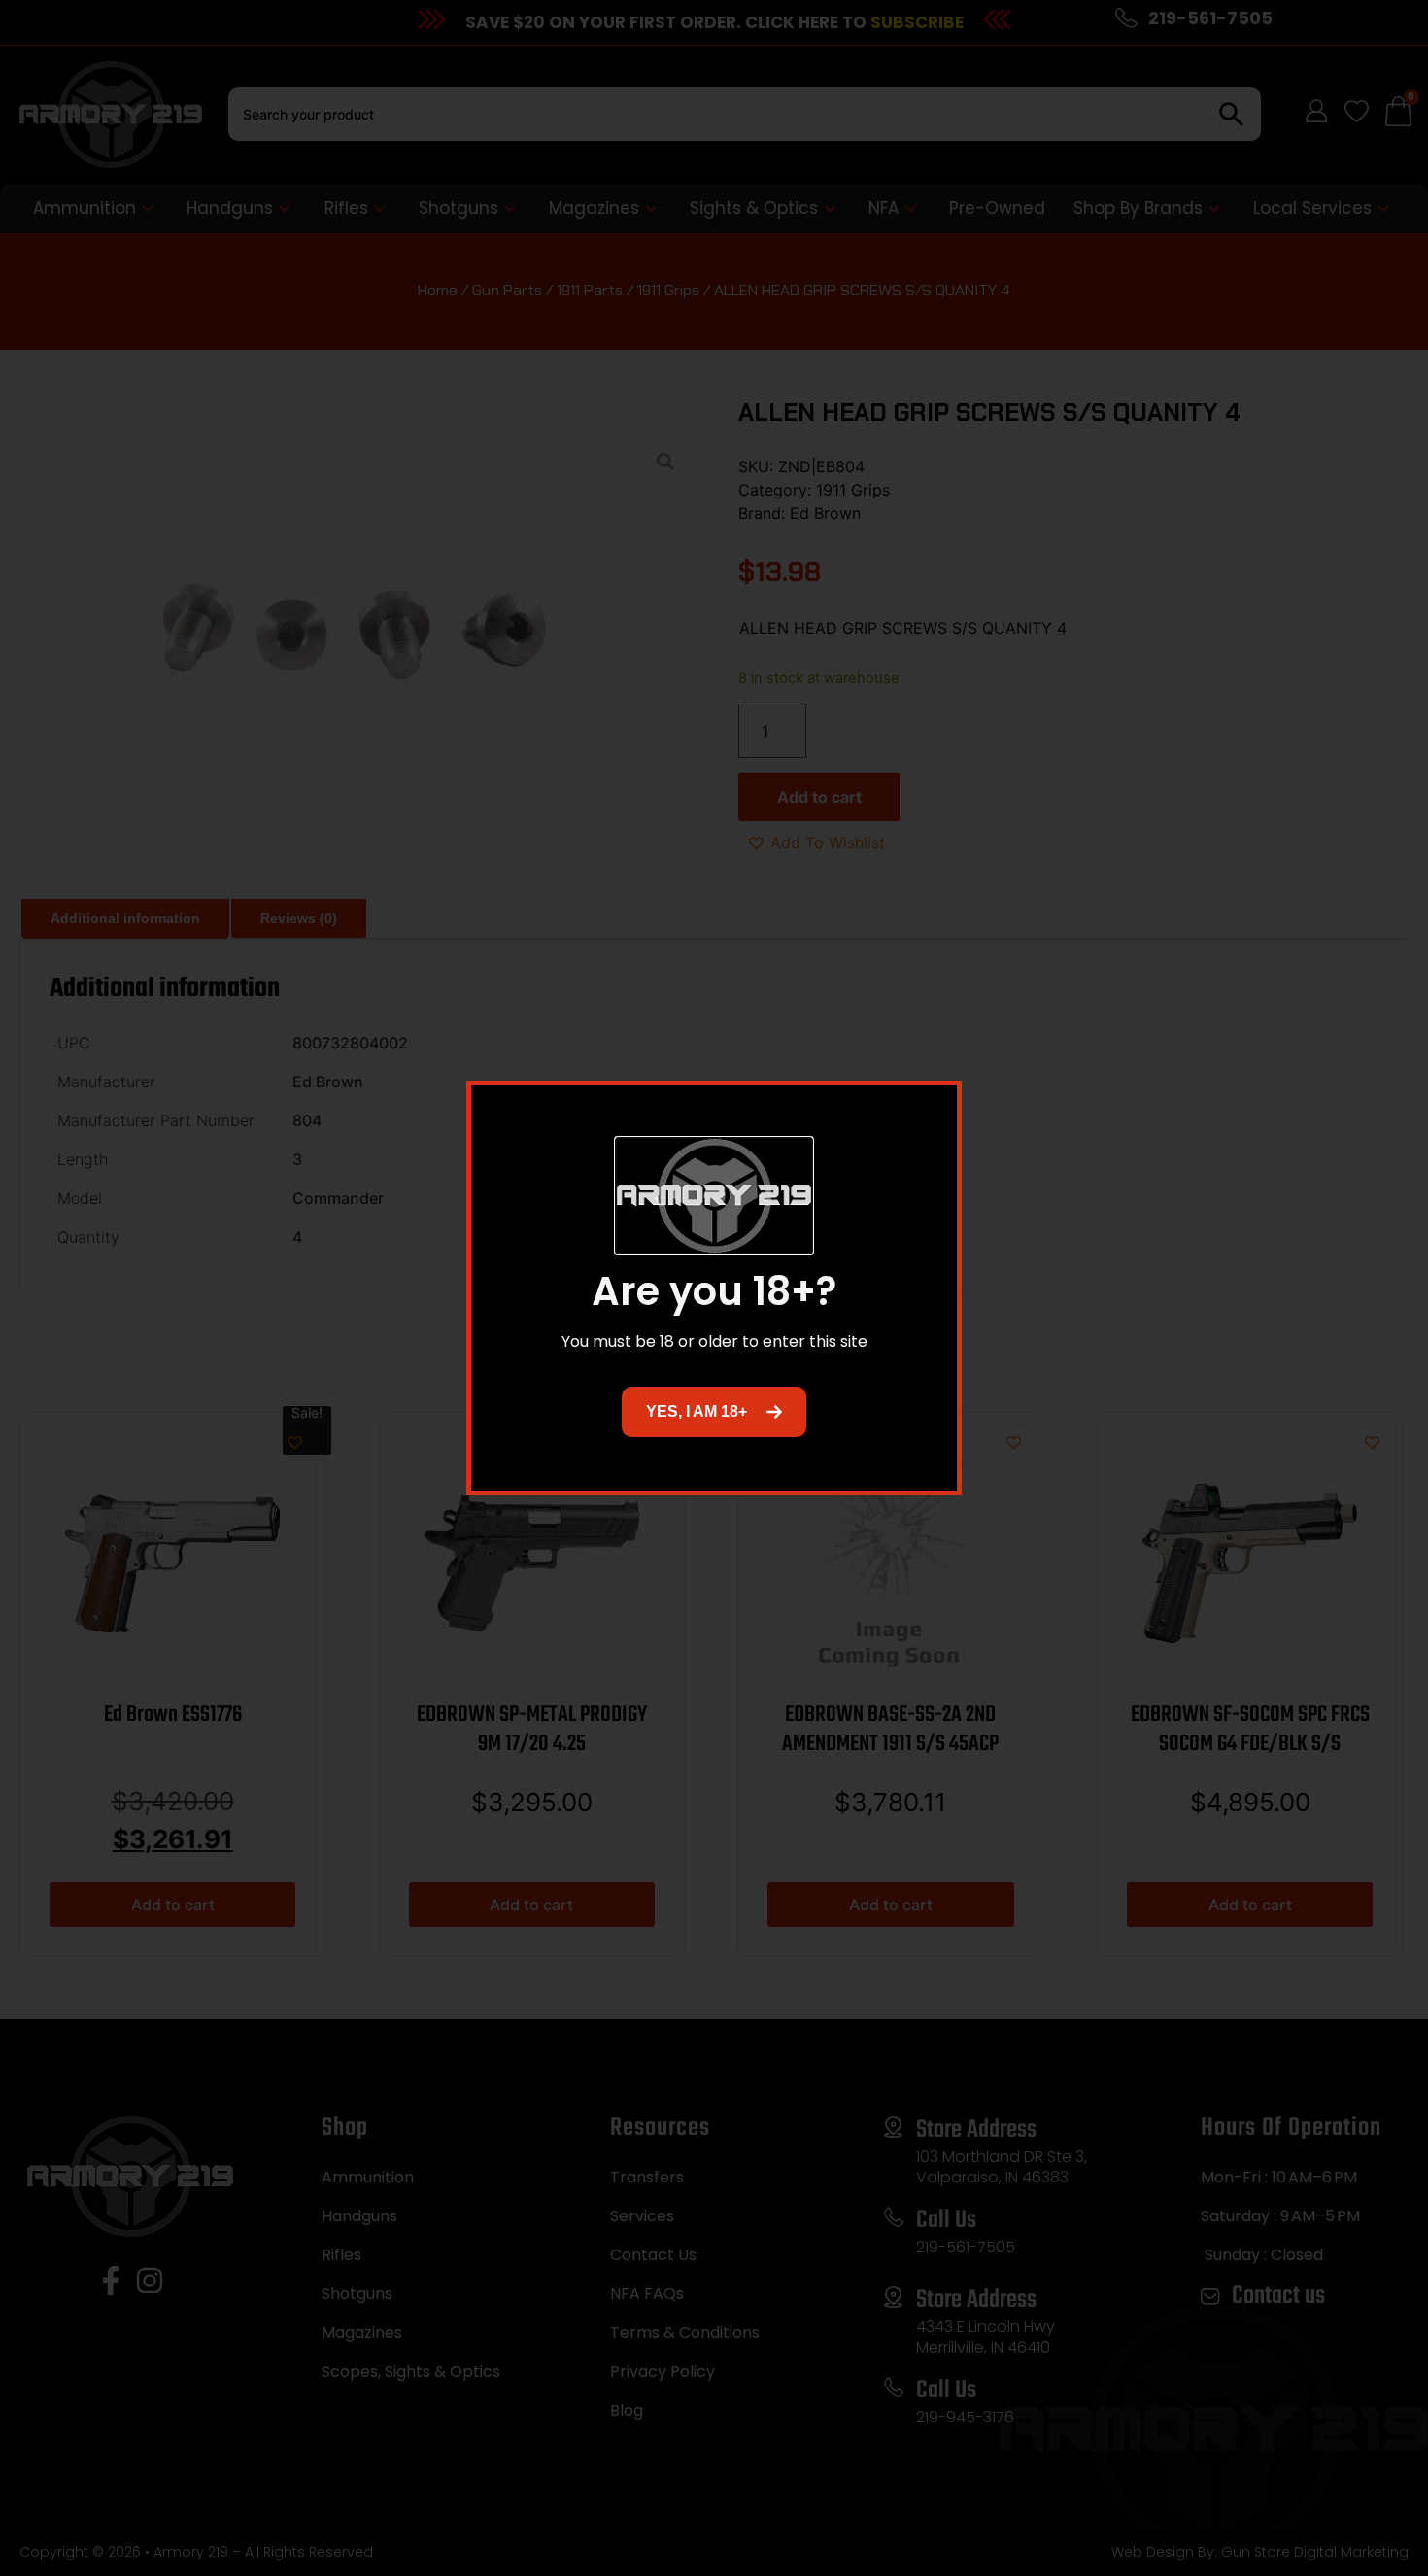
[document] (714, 1288)
